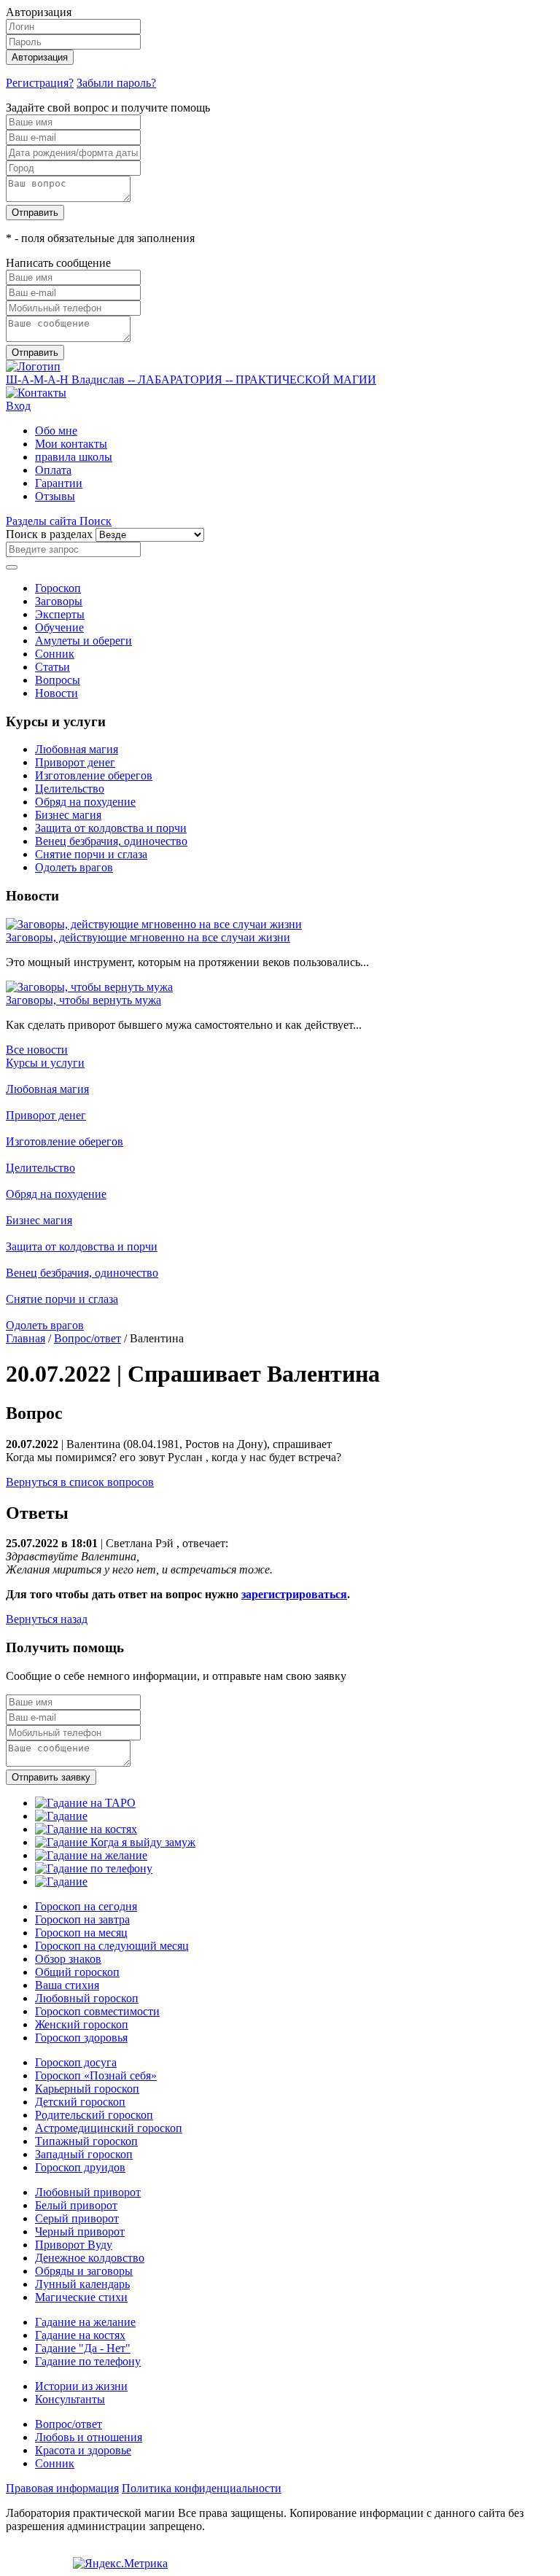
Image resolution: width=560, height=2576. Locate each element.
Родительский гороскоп (94, 2115)
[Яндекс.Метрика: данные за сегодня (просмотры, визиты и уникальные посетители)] (120, 2564)
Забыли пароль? (116, 83)
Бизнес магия (68, 815)
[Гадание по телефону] (94, 1868)
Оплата (53, 470)
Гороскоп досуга (76, 2062)
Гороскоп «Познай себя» (96, 2075)
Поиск (96, 521)
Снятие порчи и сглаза (91, 854)
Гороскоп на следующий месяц (112, 1946)
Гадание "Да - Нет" (83, 2348)
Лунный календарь (82, 2284)
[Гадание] (61, 1816)
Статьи (52, 667)
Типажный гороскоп (86, 2141)
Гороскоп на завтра (82, 1919)
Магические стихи (81, 2297)
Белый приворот (76, 2205)
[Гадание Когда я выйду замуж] (115, 1842)
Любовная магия (77, 749)
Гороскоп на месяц (81, 1933)
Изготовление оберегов (94, 775)
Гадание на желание (85, 2322)
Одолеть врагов (74, 867)
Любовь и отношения (89, 2437)
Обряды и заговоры (84, 2271)
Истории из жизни (81, 2386)
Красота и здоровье (83, 2450)
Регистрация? (40, 83)
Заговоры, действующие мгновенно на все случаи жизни (148, 937)
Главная (26, 1338)
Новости (57, 693)
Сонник (55, 654)
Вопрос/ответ (87, 1338)
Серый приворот (77, 2218)
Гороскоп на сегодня (86, 1906)
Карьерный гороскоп (87, 2089)
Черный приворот (80, 2231)
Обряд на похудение (85, 802)
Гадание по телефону (88, 2361)
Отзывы (55, 496)
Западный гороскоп (84, 2154)
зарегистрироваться (294, 1594)
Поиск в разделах (49, 534)
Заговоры (59, 601)
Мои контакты (71, 444)
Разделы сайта (43, 521)
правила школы (74, 457)
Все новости (37, 1050)
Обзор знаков (68, 1959)
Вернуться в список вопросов (80, 1482)
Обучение (59, 627)
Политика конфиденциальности (202, 2488)
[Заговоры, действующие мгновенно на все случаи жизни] (154, 924)
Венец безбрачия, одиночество (111, 841)
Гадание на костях (80, 2335)
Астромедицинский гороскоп (109, 2128)
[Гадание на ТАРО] (85, 1803)
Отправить (35, 213)
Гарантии (59, 483)
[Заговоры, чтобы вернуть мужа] (89, 987)
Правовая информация (62, 2488)
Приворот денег (75, 762)
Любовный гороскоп (87, 1998)
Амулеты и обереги (83, 641)
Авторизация (40, 57)
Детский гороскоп (80, 2102)
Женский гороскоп (82, 2024)
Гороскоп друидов (80, 2167)
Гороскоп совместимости (97, 2011)
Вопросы (58, 680)
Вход (18, 406)
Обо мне (56, 431)
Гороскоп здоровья (81, 2038)
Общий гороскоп (77, 1972)
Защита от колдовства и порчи (111, 828)
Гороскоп (58, 588)
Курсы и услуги (45, 1063)
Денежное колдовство (90, 2258)
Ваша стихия (67, 1985)
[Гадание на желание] (91, 1855)
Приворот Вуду (74, 2245)
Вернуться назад (47, 1619)
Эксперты (60, 614)
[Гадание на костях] (86, 1829)
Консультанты (70, 2399)
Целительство (70, 789)
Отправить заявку (51, 1777)
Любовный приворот (88, 2192)
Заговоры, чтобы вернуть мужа (83, 1000)
